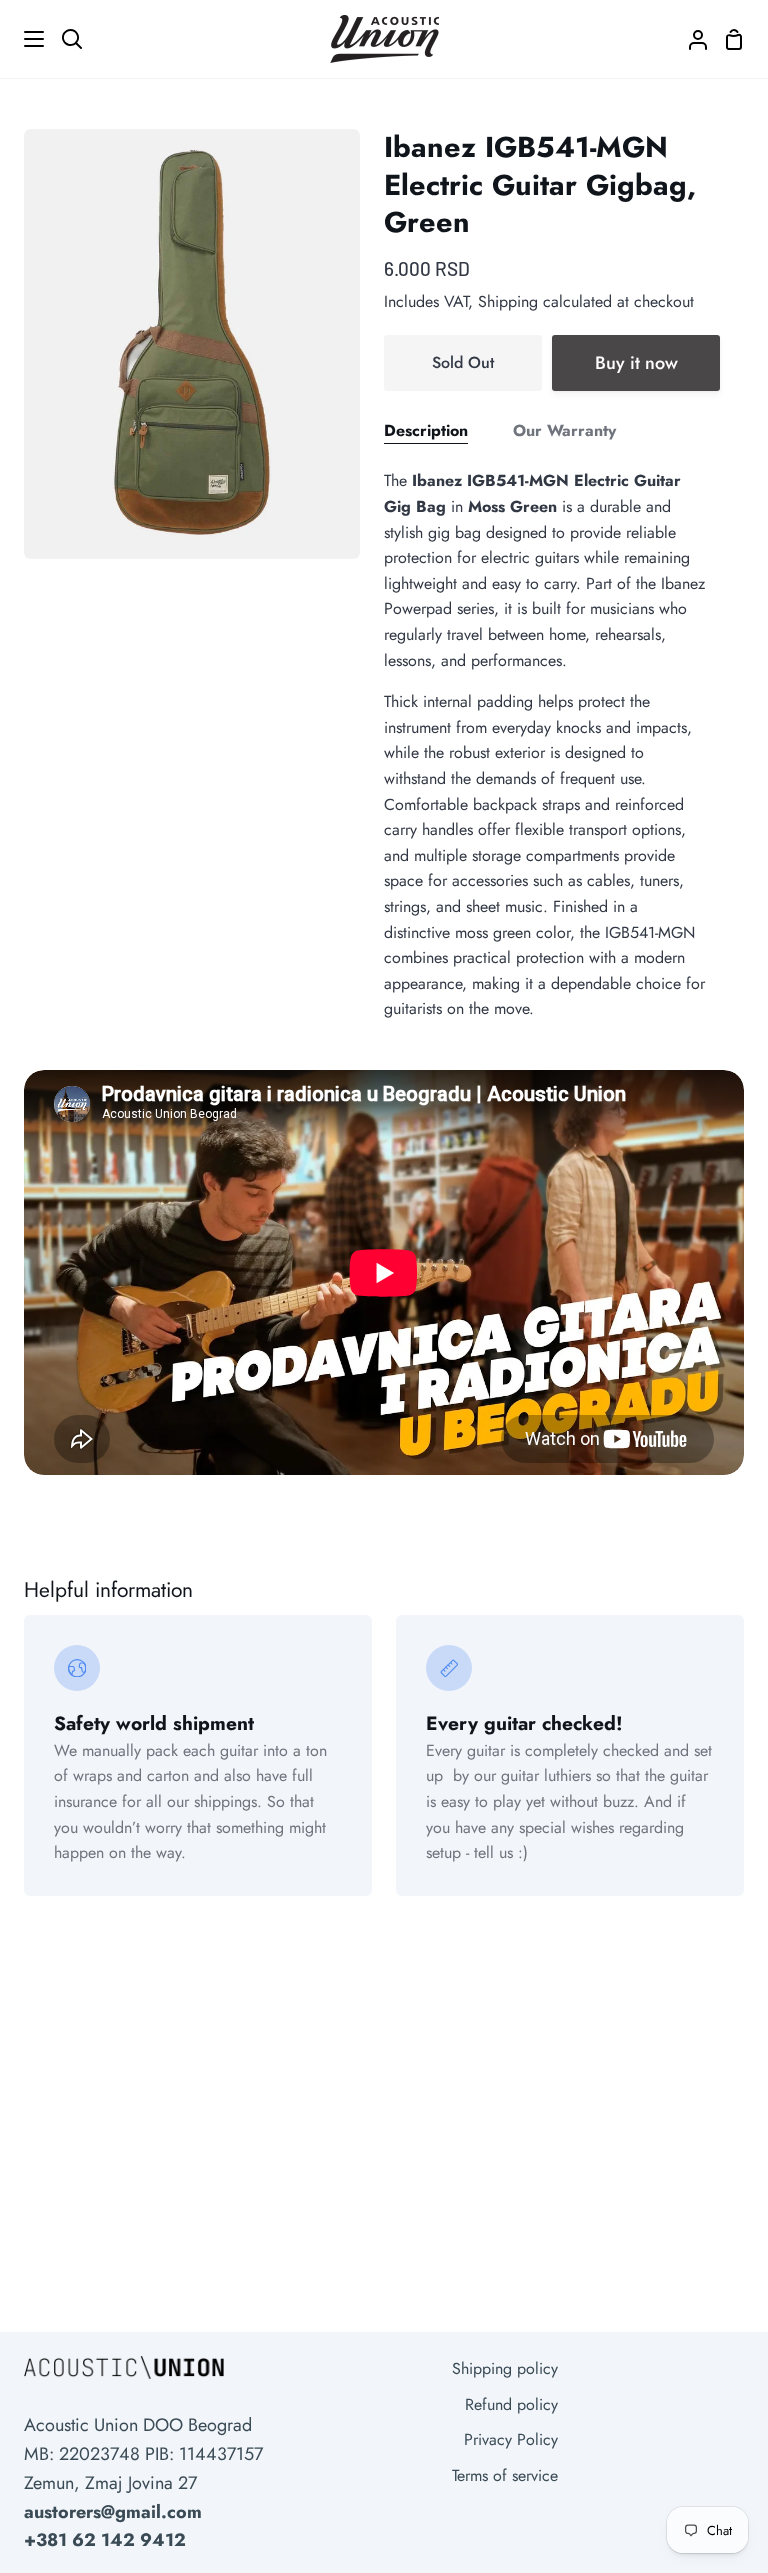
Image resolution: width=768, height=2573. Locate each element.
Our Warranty (564, 430)
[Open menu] (23, 39)
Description (426, 430)
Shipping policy (505, 2368)
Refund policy (511, 2404)
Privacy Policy (511, 2439)
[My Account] (690, 39)
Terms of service (505, 2475)
